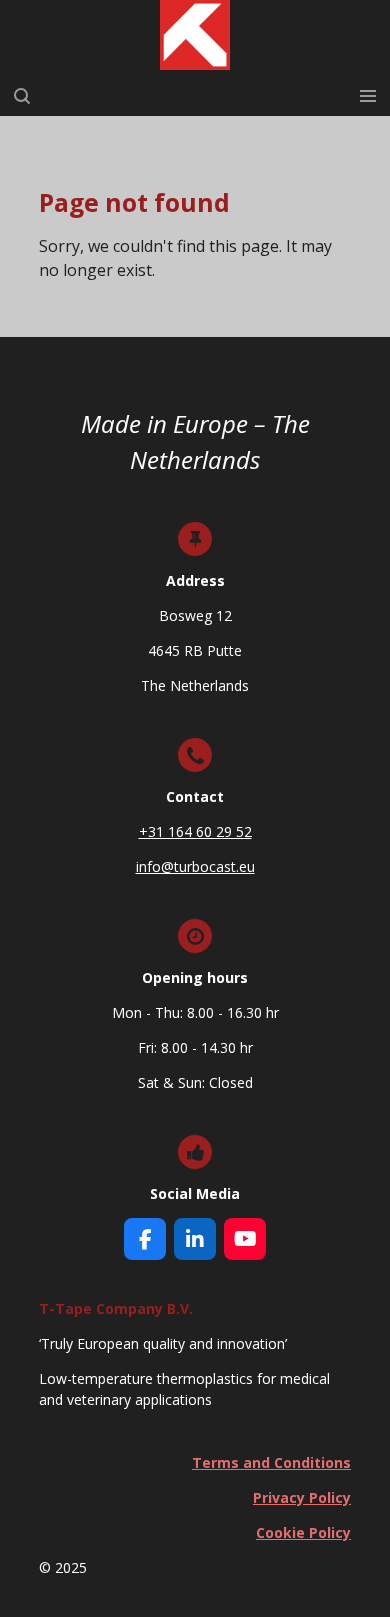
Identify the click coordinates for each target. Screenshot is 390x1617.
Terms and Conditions (271, 1462)
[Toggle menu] (368, 96)
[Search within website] (22, 96)
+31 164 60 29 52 (195, 831)
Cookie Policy (303, 1532)
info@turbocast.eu (195, 866)
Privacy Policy (302, 1497)
